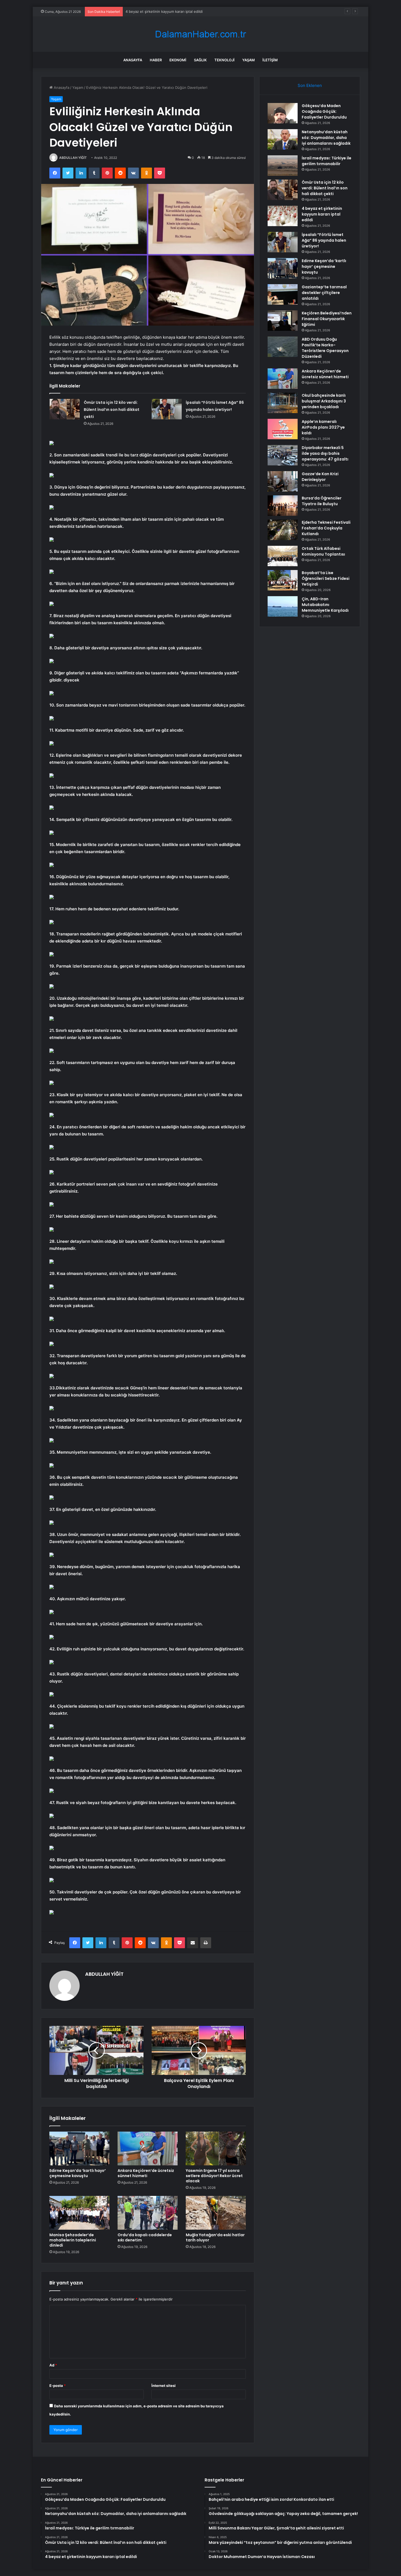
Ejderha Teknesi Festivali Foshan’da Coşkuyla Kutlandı (326, 528)
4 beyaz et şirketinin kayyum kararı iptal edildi (322, 214)
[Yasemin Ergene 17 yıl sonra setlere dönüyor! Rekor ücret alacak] (216, 2148)
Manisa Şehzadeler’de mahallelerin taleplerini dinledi (73, 2240)
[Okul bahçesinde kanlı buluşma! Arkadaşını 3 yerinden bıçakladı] (283, 403)
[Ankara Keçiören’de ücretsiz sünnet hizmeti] (148, 2148)
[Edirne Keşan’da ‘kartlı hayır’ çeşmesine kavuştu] (79, 2148)
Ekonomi (178, 60)
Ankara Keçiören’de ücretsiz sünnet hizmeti (146, 2173)
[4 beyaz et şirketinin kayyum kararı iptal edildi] (283, 216)
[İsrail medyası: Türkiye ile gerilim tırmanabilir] (283, 166)
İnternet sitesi (164, 2386)
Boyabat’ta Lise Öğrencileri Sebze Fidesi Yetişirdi (326, 578)
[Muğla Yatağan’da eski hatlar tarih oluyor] (216, 2213)
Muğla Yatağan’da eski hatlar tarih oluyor (215, 2237)
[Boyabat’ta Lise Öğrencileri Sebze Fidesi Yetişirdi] (283, 580)
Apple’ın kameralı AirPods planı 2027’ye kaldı (323, 427)
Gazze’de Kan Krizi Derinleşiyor (320, 477)
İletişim (270, 60)
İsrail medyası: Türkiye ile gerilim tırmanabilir (327, 161)
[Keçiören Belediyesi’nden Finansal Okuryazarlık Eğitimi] (283, 321)
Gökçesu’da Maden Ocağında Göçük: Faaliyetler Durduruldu (324, 111)
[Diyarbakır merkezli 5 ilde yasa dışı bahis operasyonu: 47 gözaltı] (283, 455)
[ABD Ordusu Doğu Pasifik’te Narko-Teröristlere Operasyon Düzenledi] (283, 347)
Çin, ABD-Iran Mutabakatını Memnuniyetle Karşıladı (325, 605)
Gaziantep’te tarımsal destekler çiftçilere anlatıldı (324, 293)
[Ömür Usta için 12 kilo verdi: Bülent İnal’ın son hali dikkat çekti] (65, 409)
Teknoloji (225, 60)
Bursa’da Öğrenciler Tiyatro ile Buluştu (322, 501)
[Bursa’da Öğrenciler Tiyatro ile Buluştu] (283, 506)
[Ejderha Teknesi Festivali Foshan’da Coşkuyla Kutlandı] (283, 530)
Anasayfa (133, 60)
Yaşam (249, 60)
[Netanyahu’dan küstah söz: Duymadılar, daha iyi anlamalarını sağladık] (283, 139)
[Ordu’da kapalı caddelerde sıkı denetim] (148, 2213)
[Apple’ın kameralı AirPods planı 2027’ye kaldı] (283, 429)
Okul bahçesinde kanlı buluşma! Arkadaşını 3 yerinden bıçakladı (324, 401)
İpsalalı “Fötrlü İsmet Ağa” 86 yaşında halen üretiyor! (170, 11)
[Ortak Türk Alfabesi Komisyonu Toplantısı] (283, 556)
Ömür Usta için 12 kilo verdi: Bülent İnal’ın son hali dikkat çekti (112, 410)
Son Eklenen (310, 85)
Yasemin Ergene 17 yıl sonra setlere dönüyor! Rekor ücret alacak (214, 2176)
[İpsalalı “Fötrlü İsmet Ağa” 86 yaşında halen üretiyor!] (167, 409)
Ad (53, 2365)
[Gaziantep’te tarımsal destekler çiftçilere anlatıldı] (283, 294)
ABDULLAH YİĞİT (73, 158)
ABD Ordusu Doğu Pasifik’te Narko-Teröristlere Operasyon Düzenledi (325, 348)
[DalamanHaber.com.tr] (200, 34)
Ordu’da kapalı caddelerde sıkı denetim (145, 2237)
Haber (156, 60)
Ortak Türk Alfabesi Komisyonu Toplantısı (323, 551)
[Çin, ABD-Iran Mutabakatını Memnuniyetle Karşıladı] (283, 606)
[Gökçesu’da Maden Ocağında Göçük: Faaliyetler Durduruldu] (283, 113)
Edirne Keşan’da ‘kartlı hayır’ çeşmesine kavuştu (78, 2173)
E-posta (58, 2386)
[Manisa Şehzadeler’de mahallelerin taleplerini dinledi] (79, 2213)
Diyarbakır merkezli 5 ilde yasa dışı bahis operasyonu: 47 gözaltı (325, 453)
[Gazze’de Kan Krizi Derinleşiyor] (283, 481)
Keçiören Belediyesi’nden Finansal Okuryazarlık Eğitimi (327, 319)
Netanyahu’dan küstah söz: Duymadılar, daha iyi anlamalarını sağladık (326, 138)
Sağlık (200, 60)
